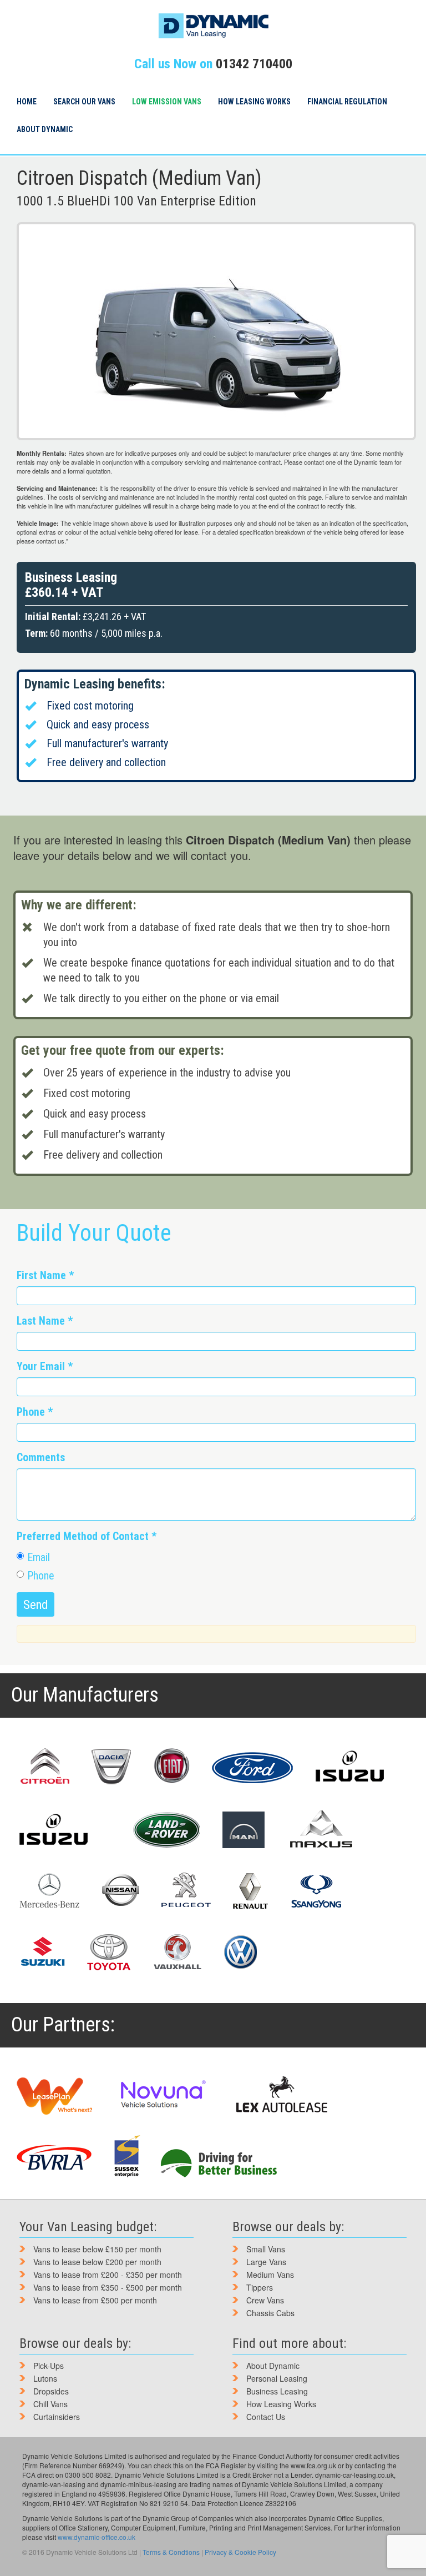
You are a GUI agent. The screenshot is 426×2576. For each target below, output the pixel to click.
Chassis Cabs (270, 2313)
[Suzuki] (42, 1952)
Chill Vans (50, 2404)
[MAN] (244, 1830)
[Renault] (250, 1891)
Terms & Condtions (171, 2552)
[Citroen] (44, 1767)
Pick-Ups (49, 2366)
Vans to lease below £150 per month (97, 2249)
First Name (45, 1276)
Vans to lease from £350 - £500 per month (108, 2287)
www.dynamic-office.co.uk (97, 2537)
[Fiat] (172, 1767)
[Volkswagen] (240, 1952)
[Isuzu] (350, 1767)
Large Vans (266, 2262)
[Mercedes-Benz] (49, 1891)
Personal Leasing (277, 2378)
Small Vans (266, 2249)
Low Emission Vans (167, 102)
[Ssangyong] (316, 1891)
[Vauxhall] (177, 1952)
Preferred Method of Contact (87, 1536)
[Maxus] (322, 1829)
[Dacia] (111, 1767)
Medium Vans (270, 2275)
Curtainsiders (57, 2417)
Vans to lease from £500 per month (95, 2300)
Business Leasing (277, 2391)
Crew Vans (265, 2300)
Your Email (45, 1367)
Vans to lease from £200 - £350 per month (108, 2275)
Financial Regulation (347, 102)
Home (27, 102)
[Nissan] (120, 1891)
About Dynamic (45, 129)
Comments (41, 1458)
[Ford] (253, 1767)
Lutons (45, 2378)
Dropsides (51, 2391)
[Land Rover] (166, 1830)
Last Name (45, 1321)
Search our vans (84, 102)
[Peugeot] (186, 1891)
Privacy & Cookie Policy (240, 2552)
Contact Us (266, 2417)
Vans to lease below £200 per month (97, 2262)
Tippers (260, 2287)
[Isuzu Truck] (54, 1830)
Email (39, 1558)
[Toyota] (109, 1952)
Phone (35, 1412)
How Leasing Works (254, 102)
